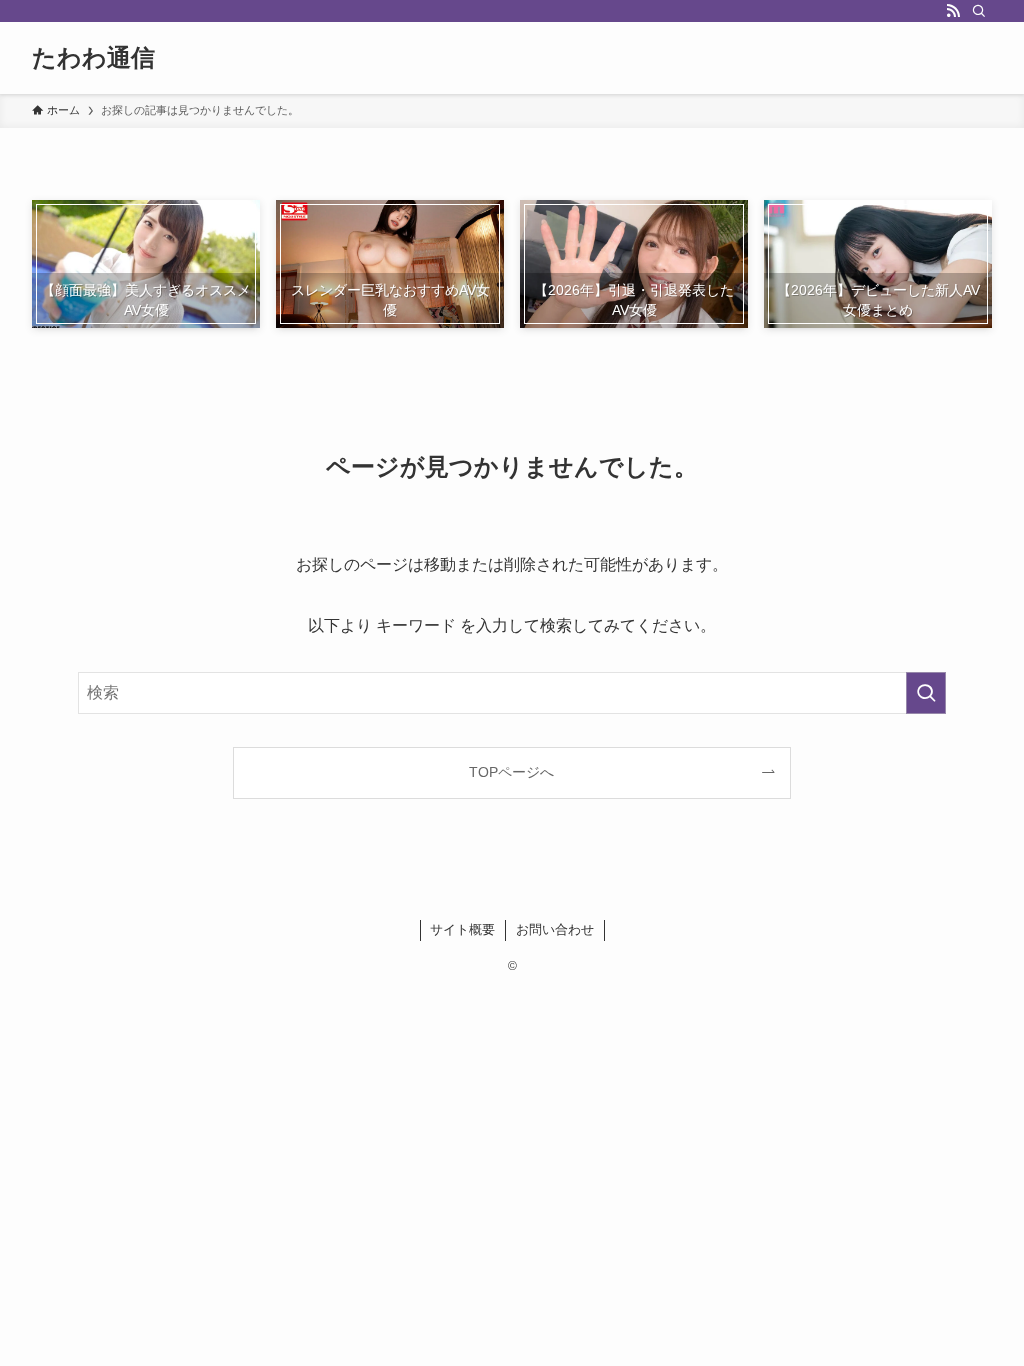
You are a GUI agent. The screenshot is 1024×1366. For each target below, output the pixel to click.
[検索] (979, 11)
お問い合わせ (555, 929)
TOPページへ (511, 772)
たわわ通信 (93, 58)
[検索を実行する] (926, 693)
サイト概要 (462, 929)
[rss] (953, 11)
